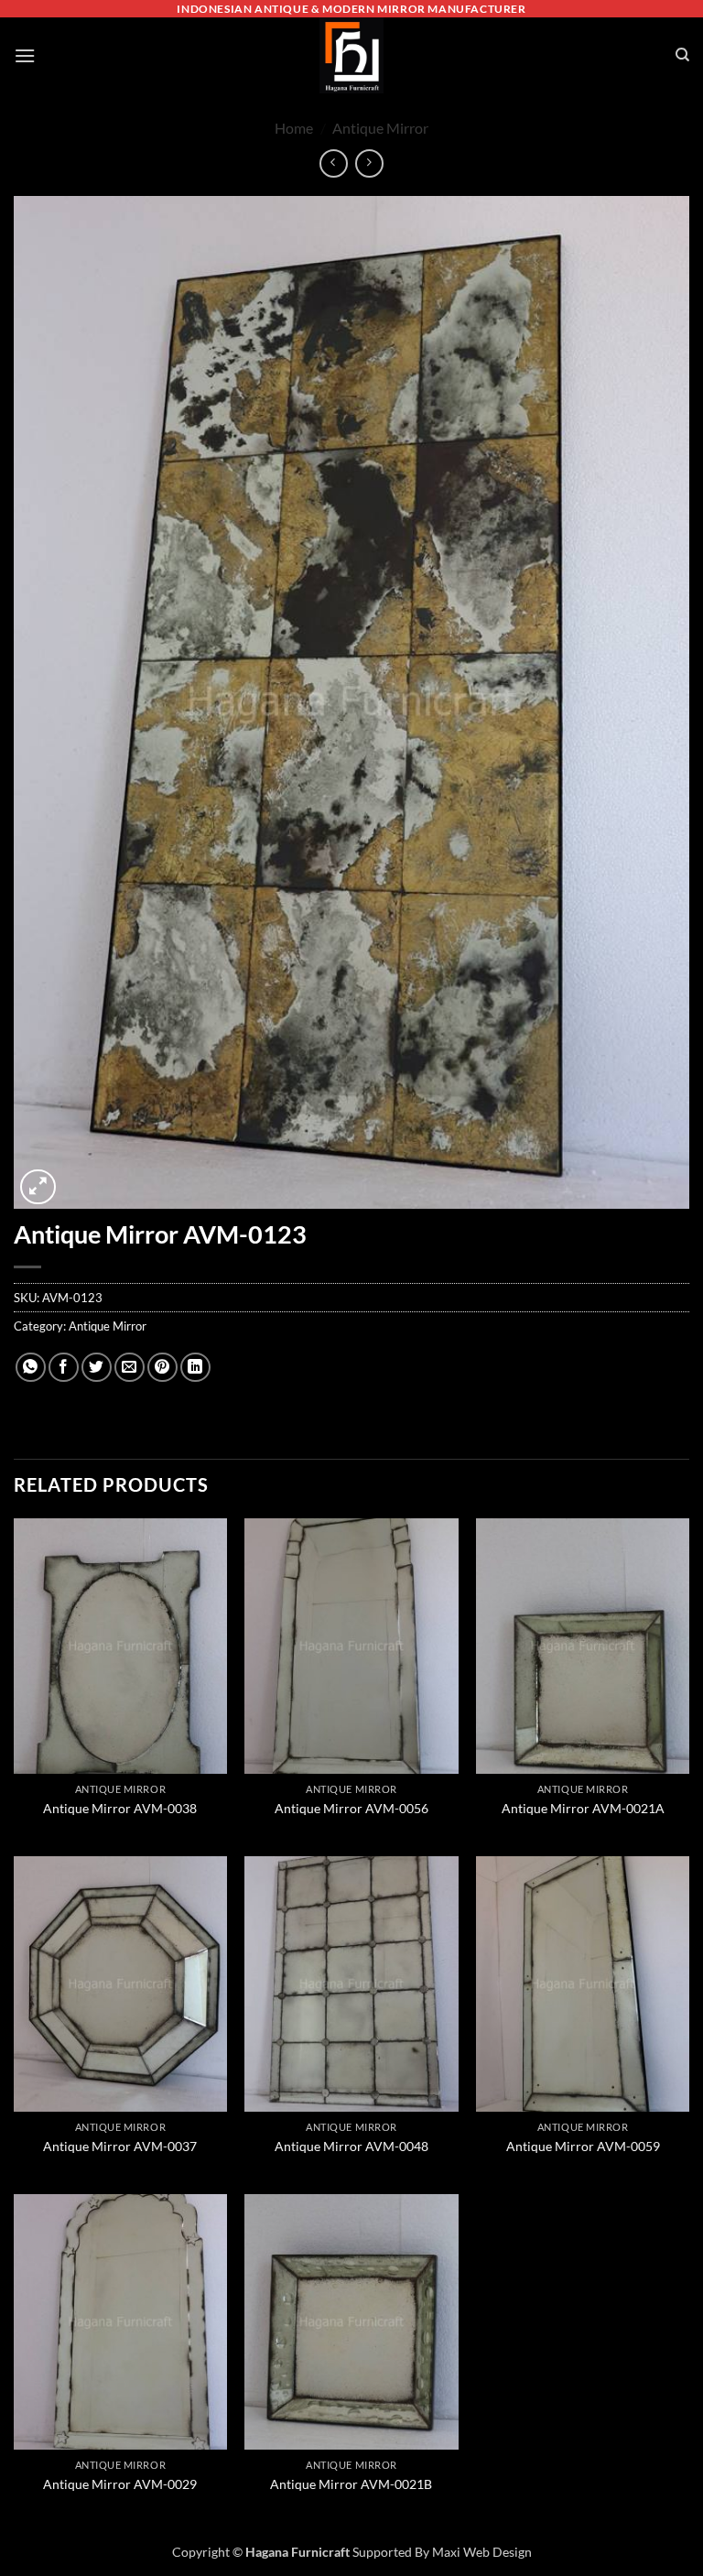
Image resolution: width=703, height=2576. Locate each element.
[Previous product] (369, 163)
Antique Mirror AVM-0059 (583, 2146)
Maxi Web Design (482, 2552)
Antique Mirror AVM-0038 (120, 1808)
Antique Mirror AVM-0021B (351, 2484)
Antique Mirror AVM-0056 (351, 1808)
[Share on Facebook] (64, 1368)
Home (294, 128)
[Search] (682, 55)
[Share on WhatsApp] (31, 1368)
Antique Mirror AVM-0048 (351, 2146)
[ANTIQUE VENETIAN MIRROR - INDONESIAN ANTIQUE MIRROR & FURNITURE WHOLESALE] (351, 55)
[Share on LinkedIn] (195, 1368)
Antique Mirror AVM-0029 (120, 2484)
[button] (25, 55)
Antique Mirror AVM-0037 (120, 2146)
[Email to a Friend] (130, 1368)
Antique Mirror (380, 128)
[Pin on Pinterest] (162, 1368)
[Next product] (334, 163)
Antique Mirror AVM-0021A (583, 1808)
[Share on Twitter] (97, 1368)
